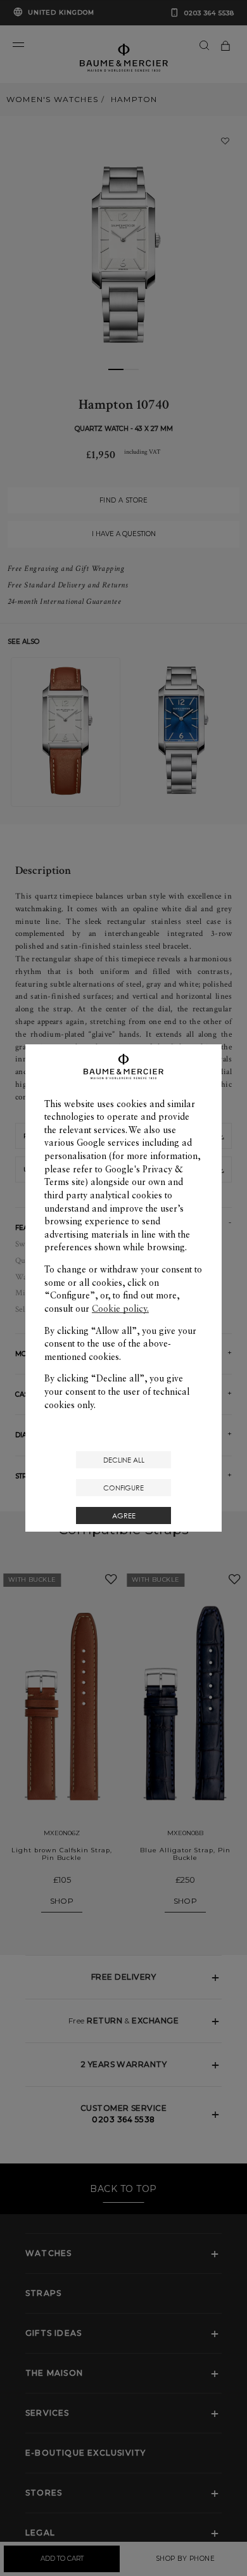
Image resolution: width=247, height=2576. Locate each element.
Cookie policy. (120, 1309)
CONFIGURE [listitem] (123, 1488)
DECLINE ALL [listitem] (124, 1460)
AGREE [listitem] (124, 1515)
